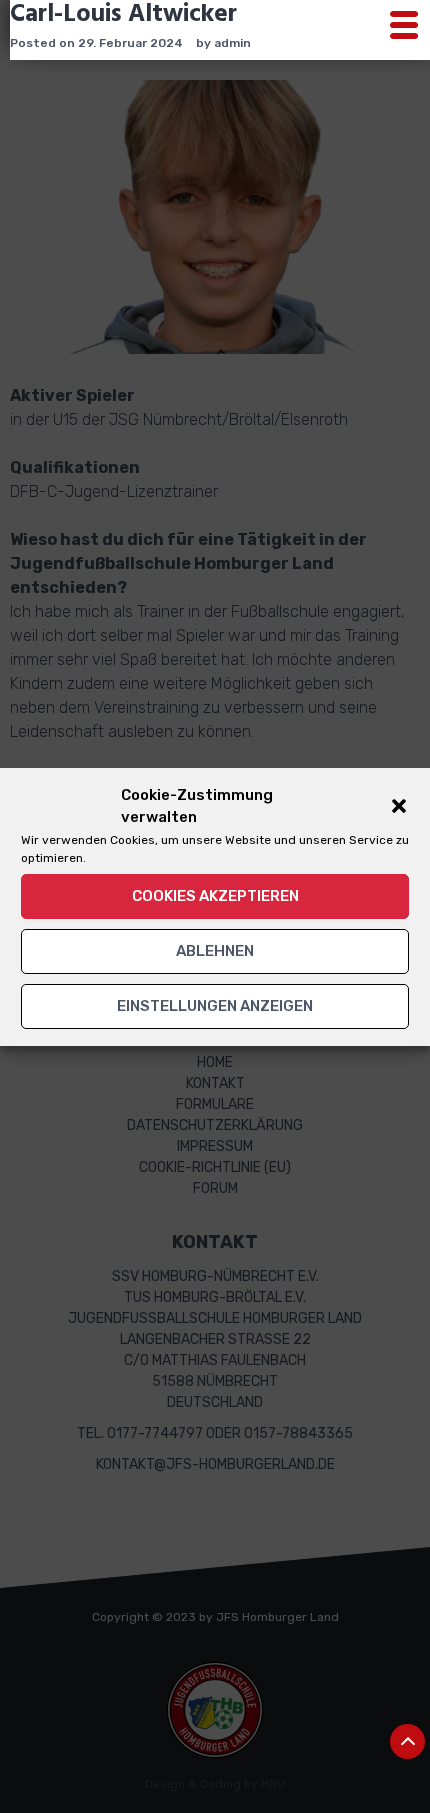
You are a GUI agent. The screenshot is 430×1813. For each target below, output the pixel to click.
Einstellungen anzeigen (215, 1006)
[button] (399, 806)
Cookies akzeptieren (215, 896)
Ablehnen (215, 951)
